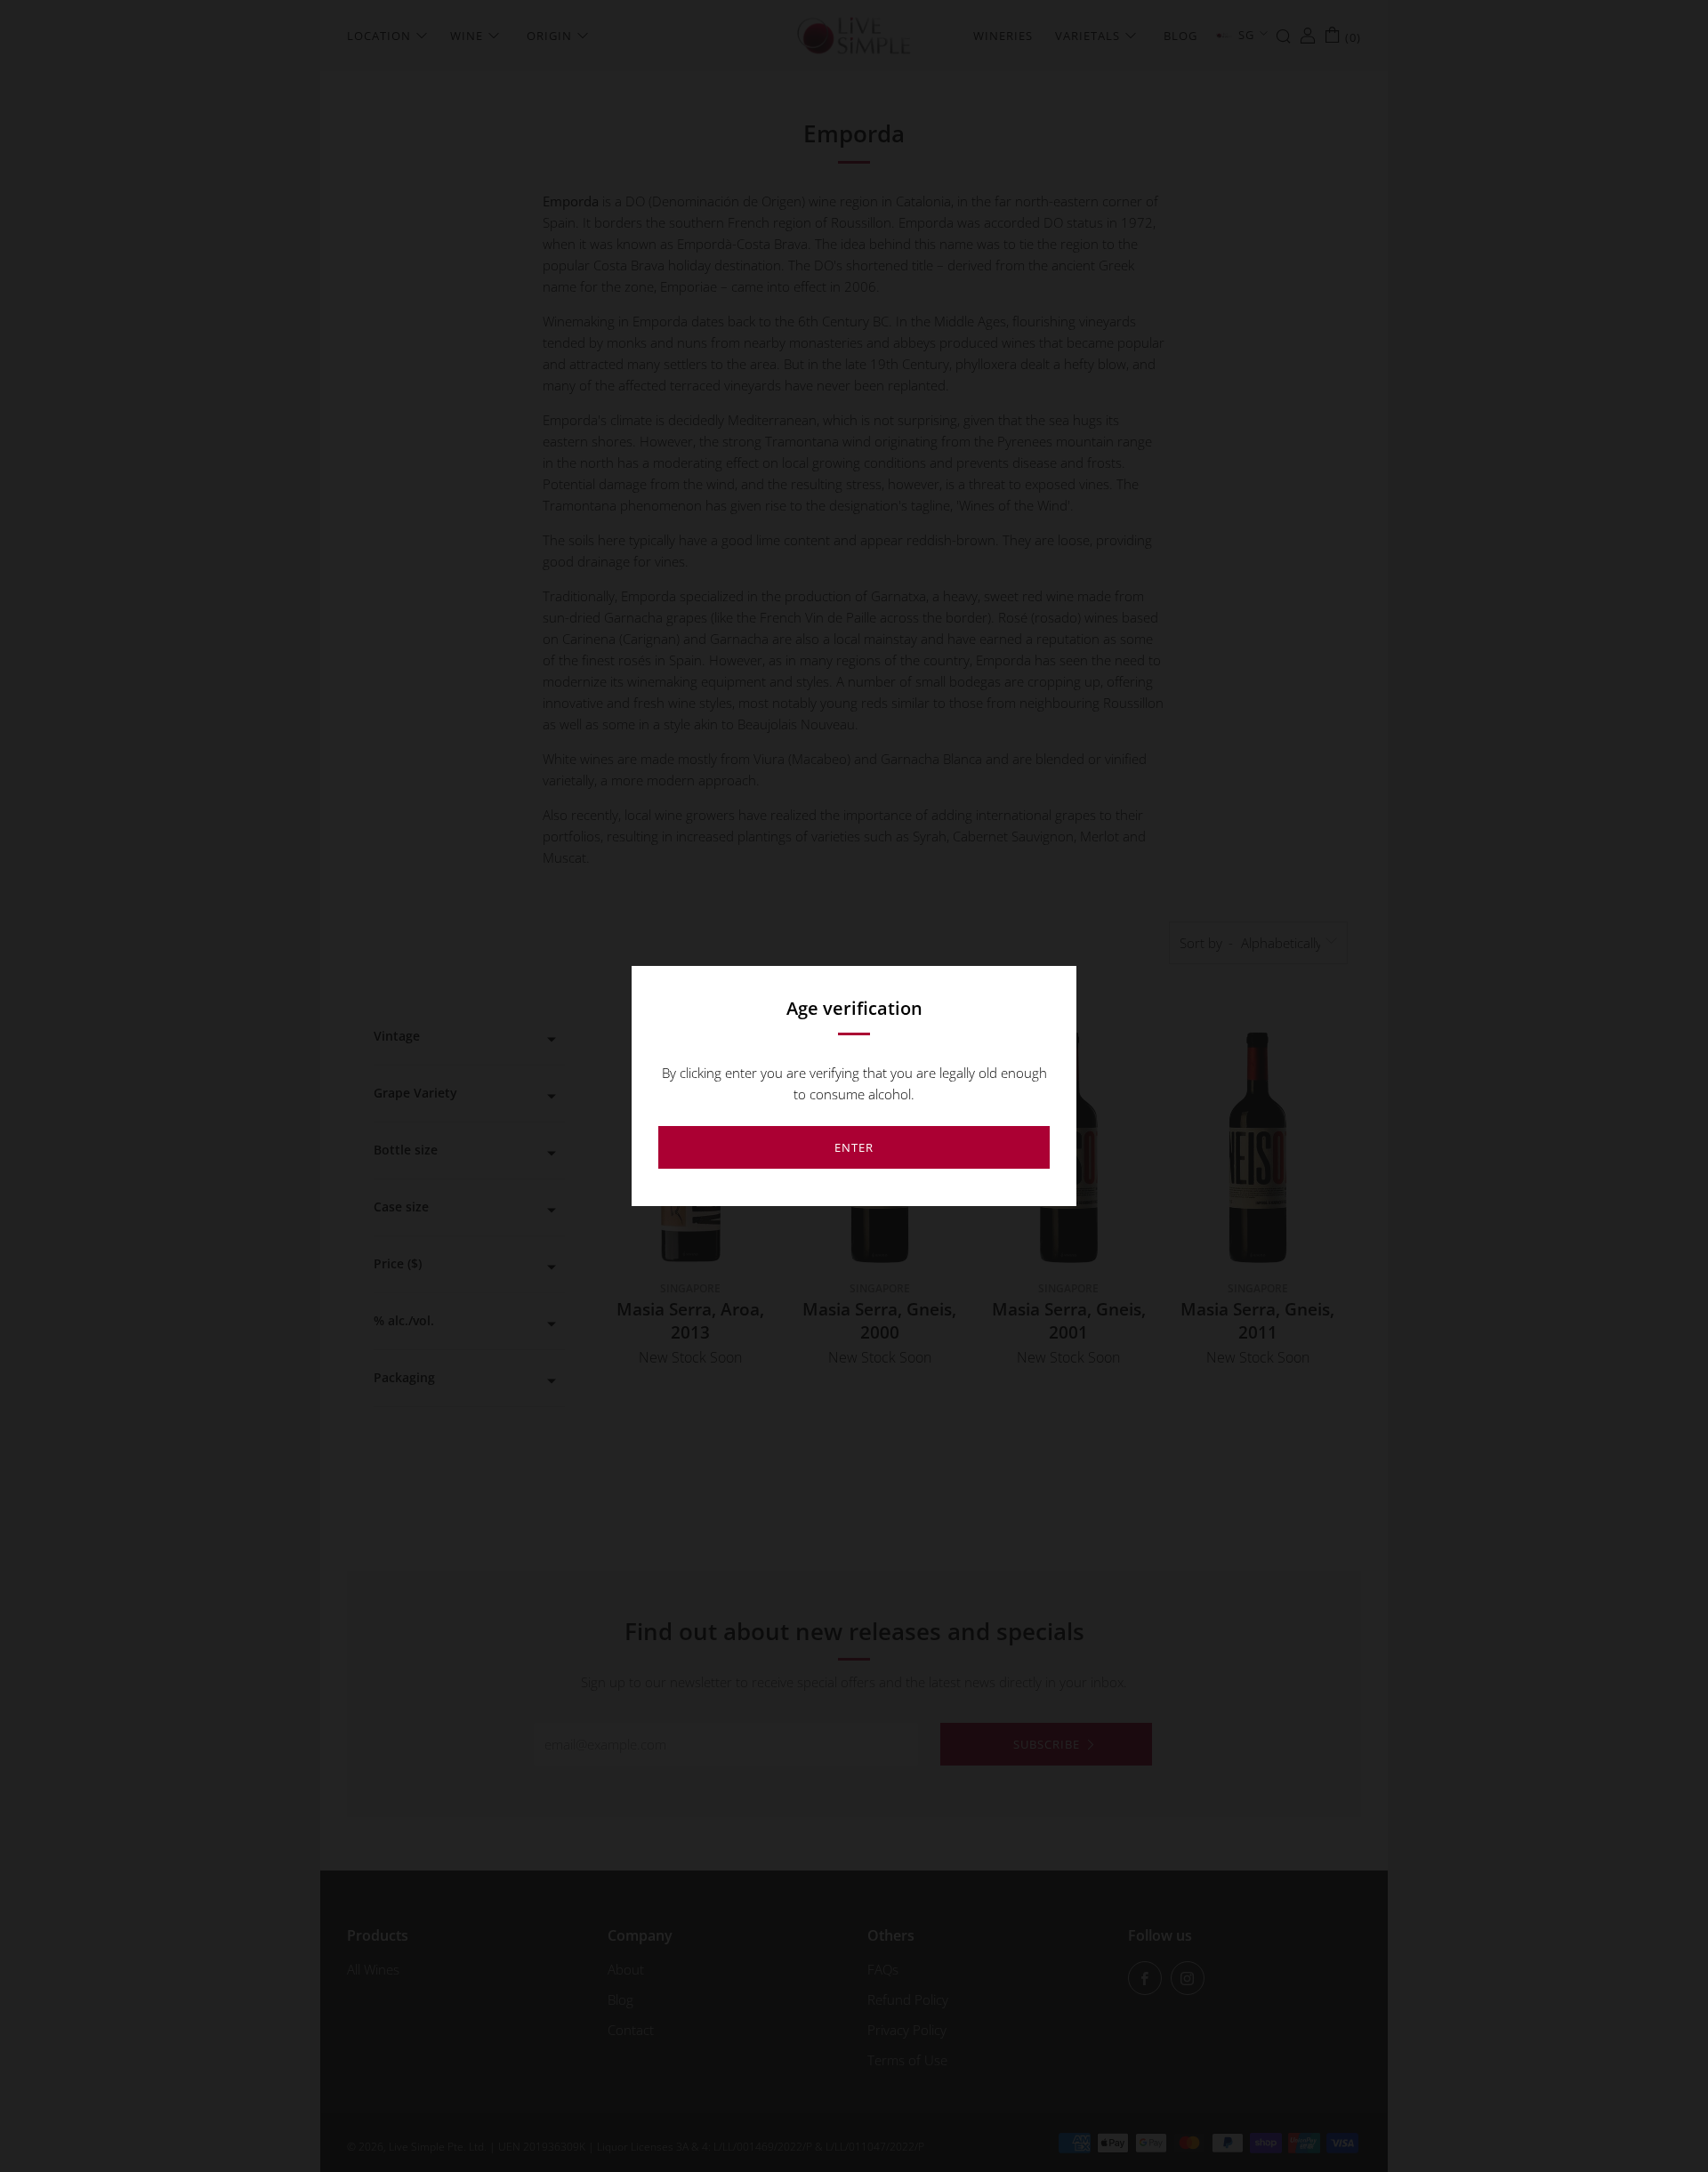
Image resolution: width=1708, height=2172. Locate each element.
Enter (854, 1147)
